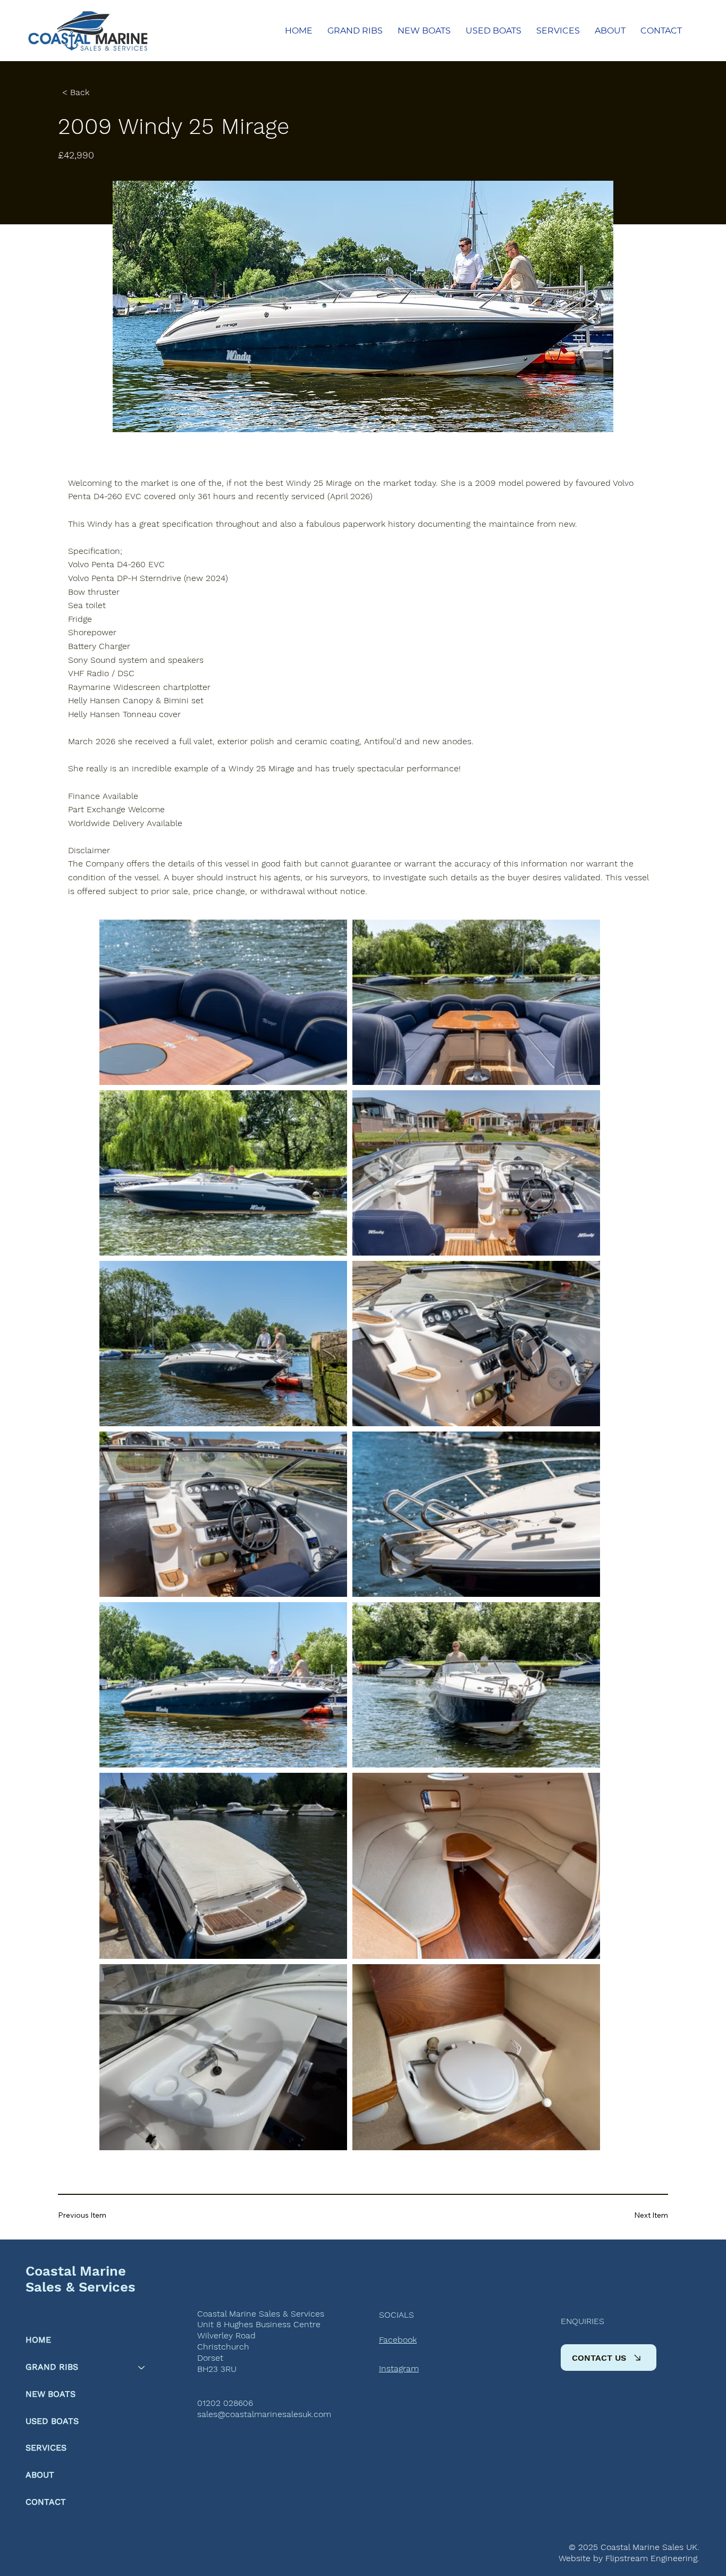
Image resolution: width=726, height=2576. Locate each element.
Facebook (398, 2340)
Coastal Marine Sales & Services (81, 2279)
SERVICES (46, 2448)
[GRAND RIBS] (142, 2367)
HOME (38, 2340)
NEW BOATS (50, 2394)
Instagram (399, 2368)
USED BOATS (52, 2421)
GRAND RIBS (52, 2367)
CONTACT (46, 2502)
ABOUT (40, 2475)
